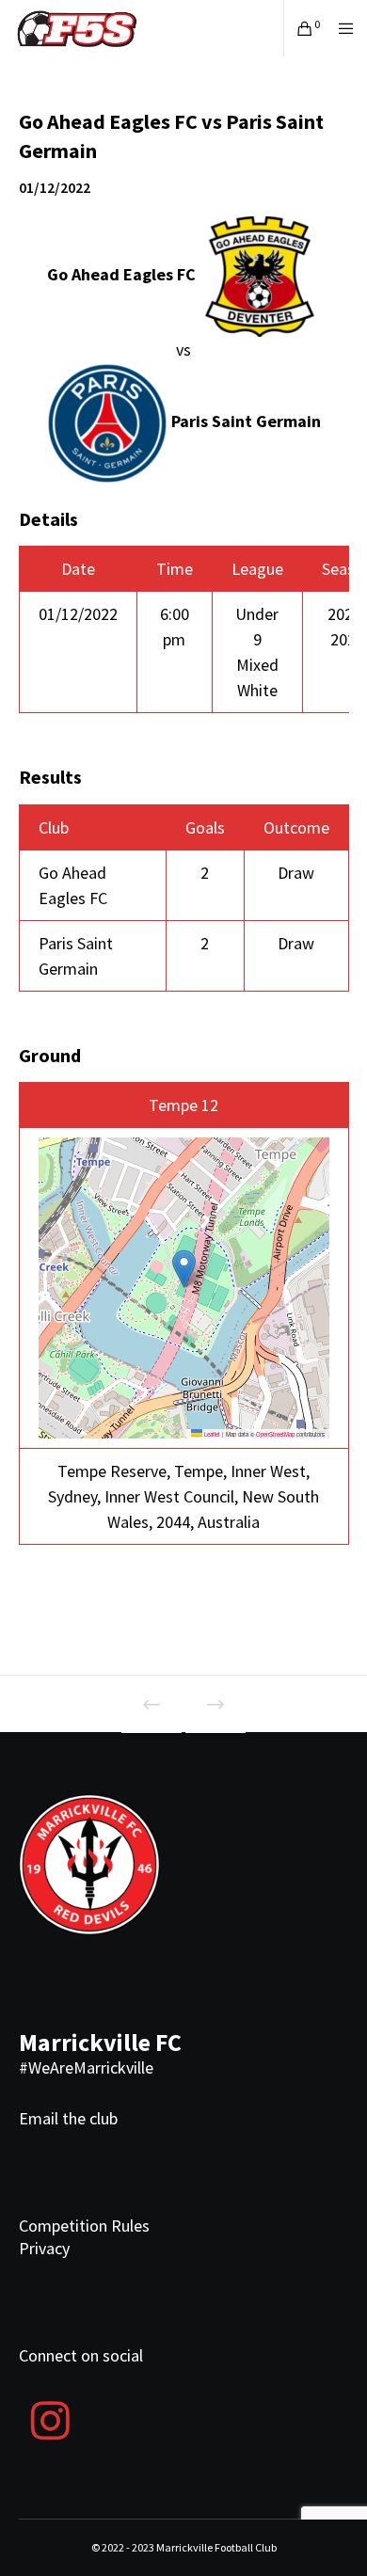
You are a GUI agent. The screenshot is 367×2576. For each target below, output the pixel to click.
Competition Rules (84, 2226)
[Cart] (300, 28)
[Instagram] (51, 2418)
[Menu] (340, 28)
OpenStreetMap (275, 1434)
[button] (184, 1269)
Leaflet (211, 1434)
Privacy (44, 2248)
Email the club (68, 2118)
